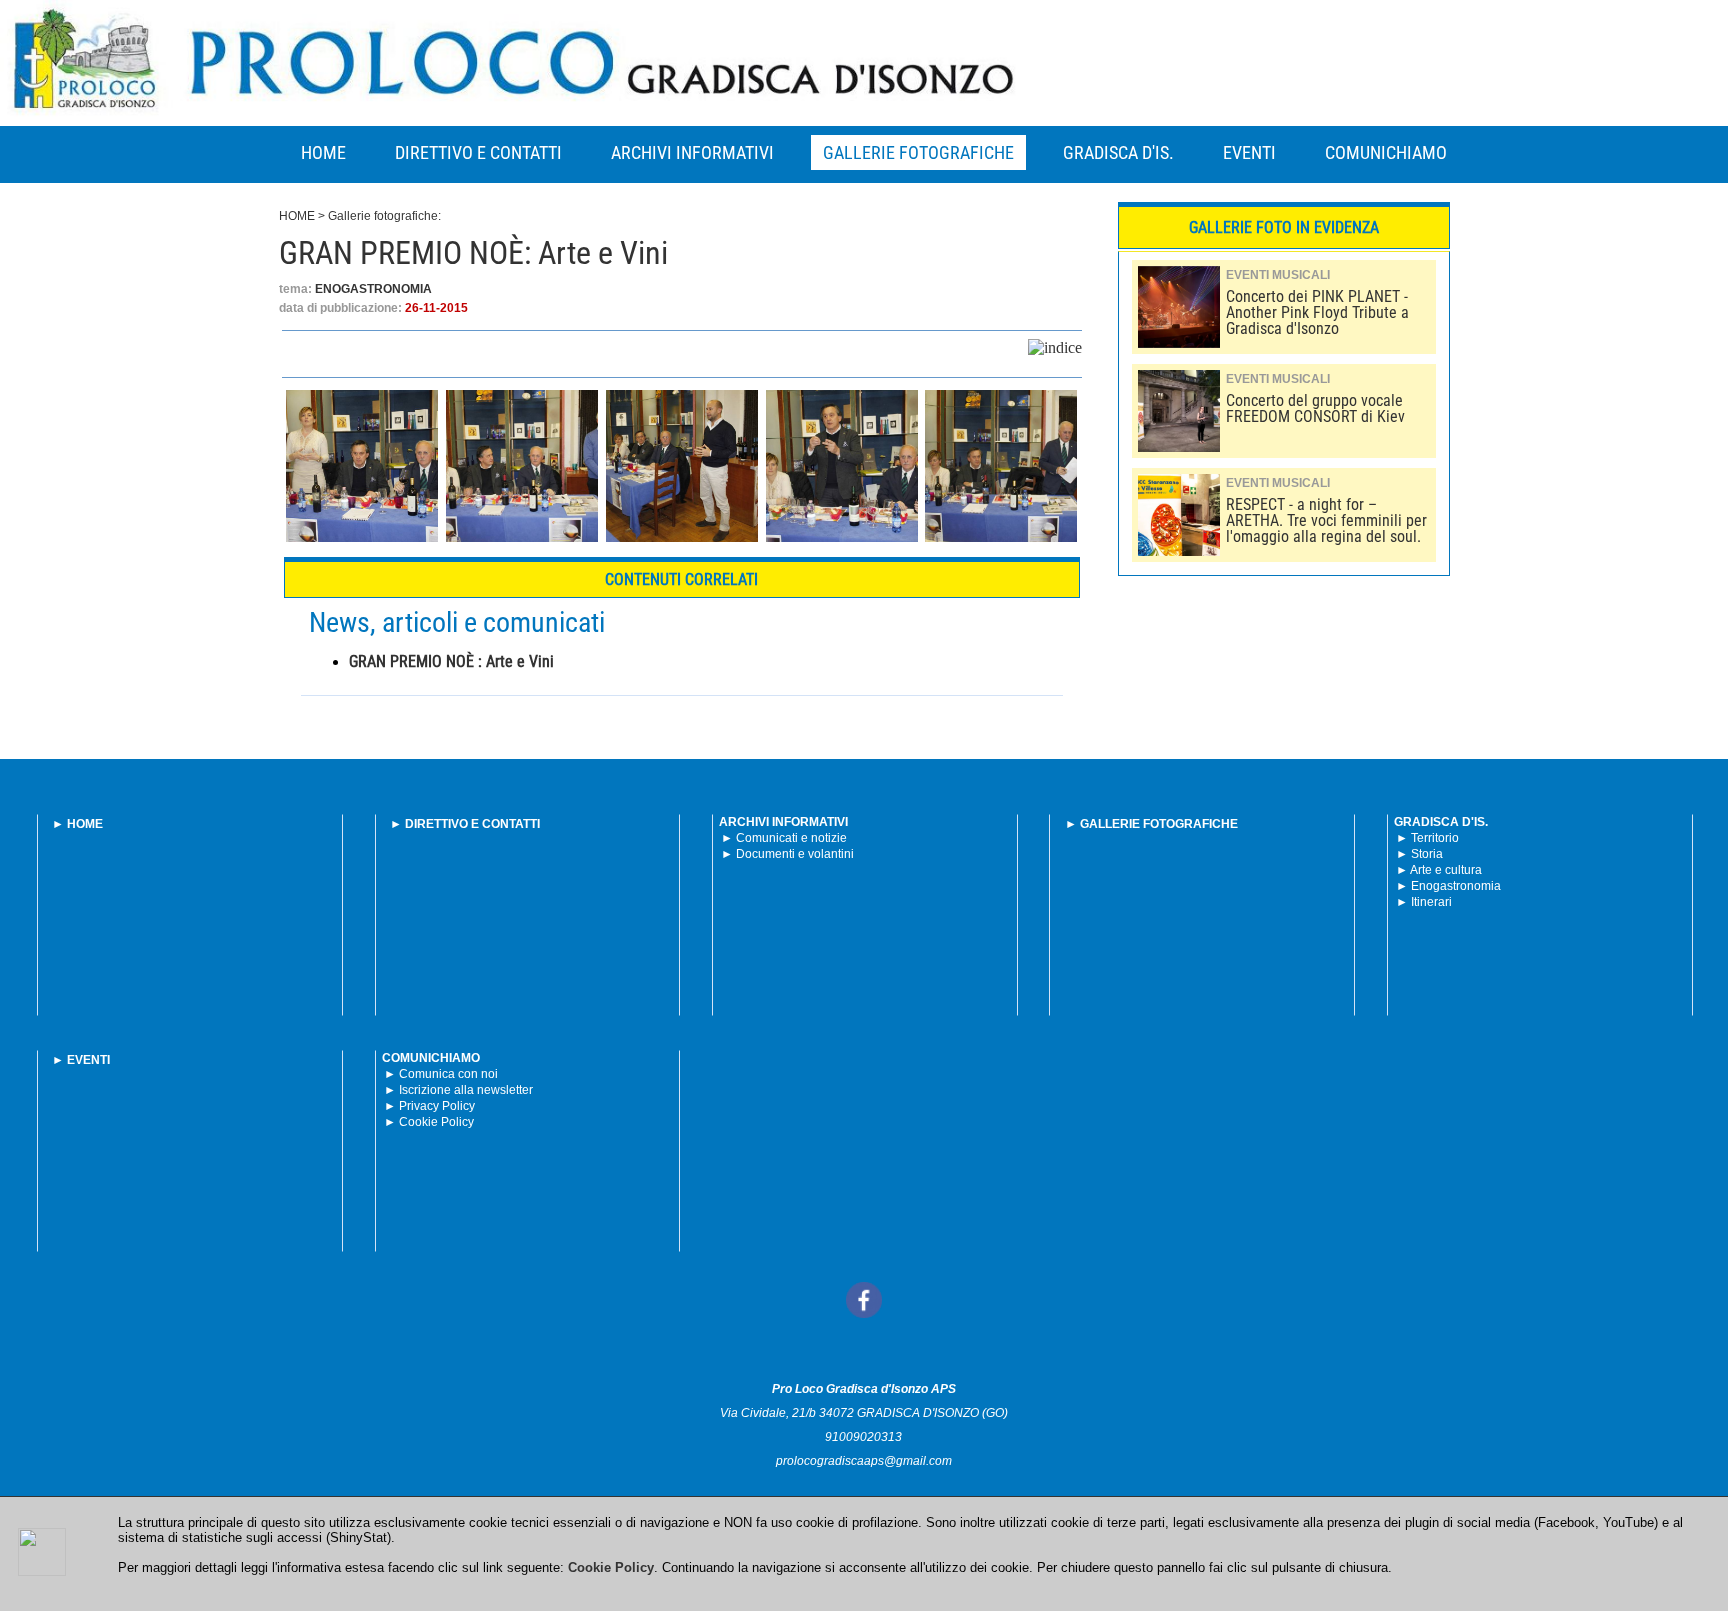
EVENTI (1249, 152)
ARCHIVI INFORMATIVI (692, 152)
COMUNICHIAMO (1386, 152)
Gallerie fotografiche (383, 216)
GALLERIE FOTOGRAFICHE (918, 152)
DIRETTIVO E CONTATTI (478, 152)
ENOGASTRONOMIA (373, 289)
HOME (323, 152)
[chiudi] (42, 1552)
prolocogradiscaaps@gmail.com (864, 1461)
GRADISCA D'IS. (1118, 152)
